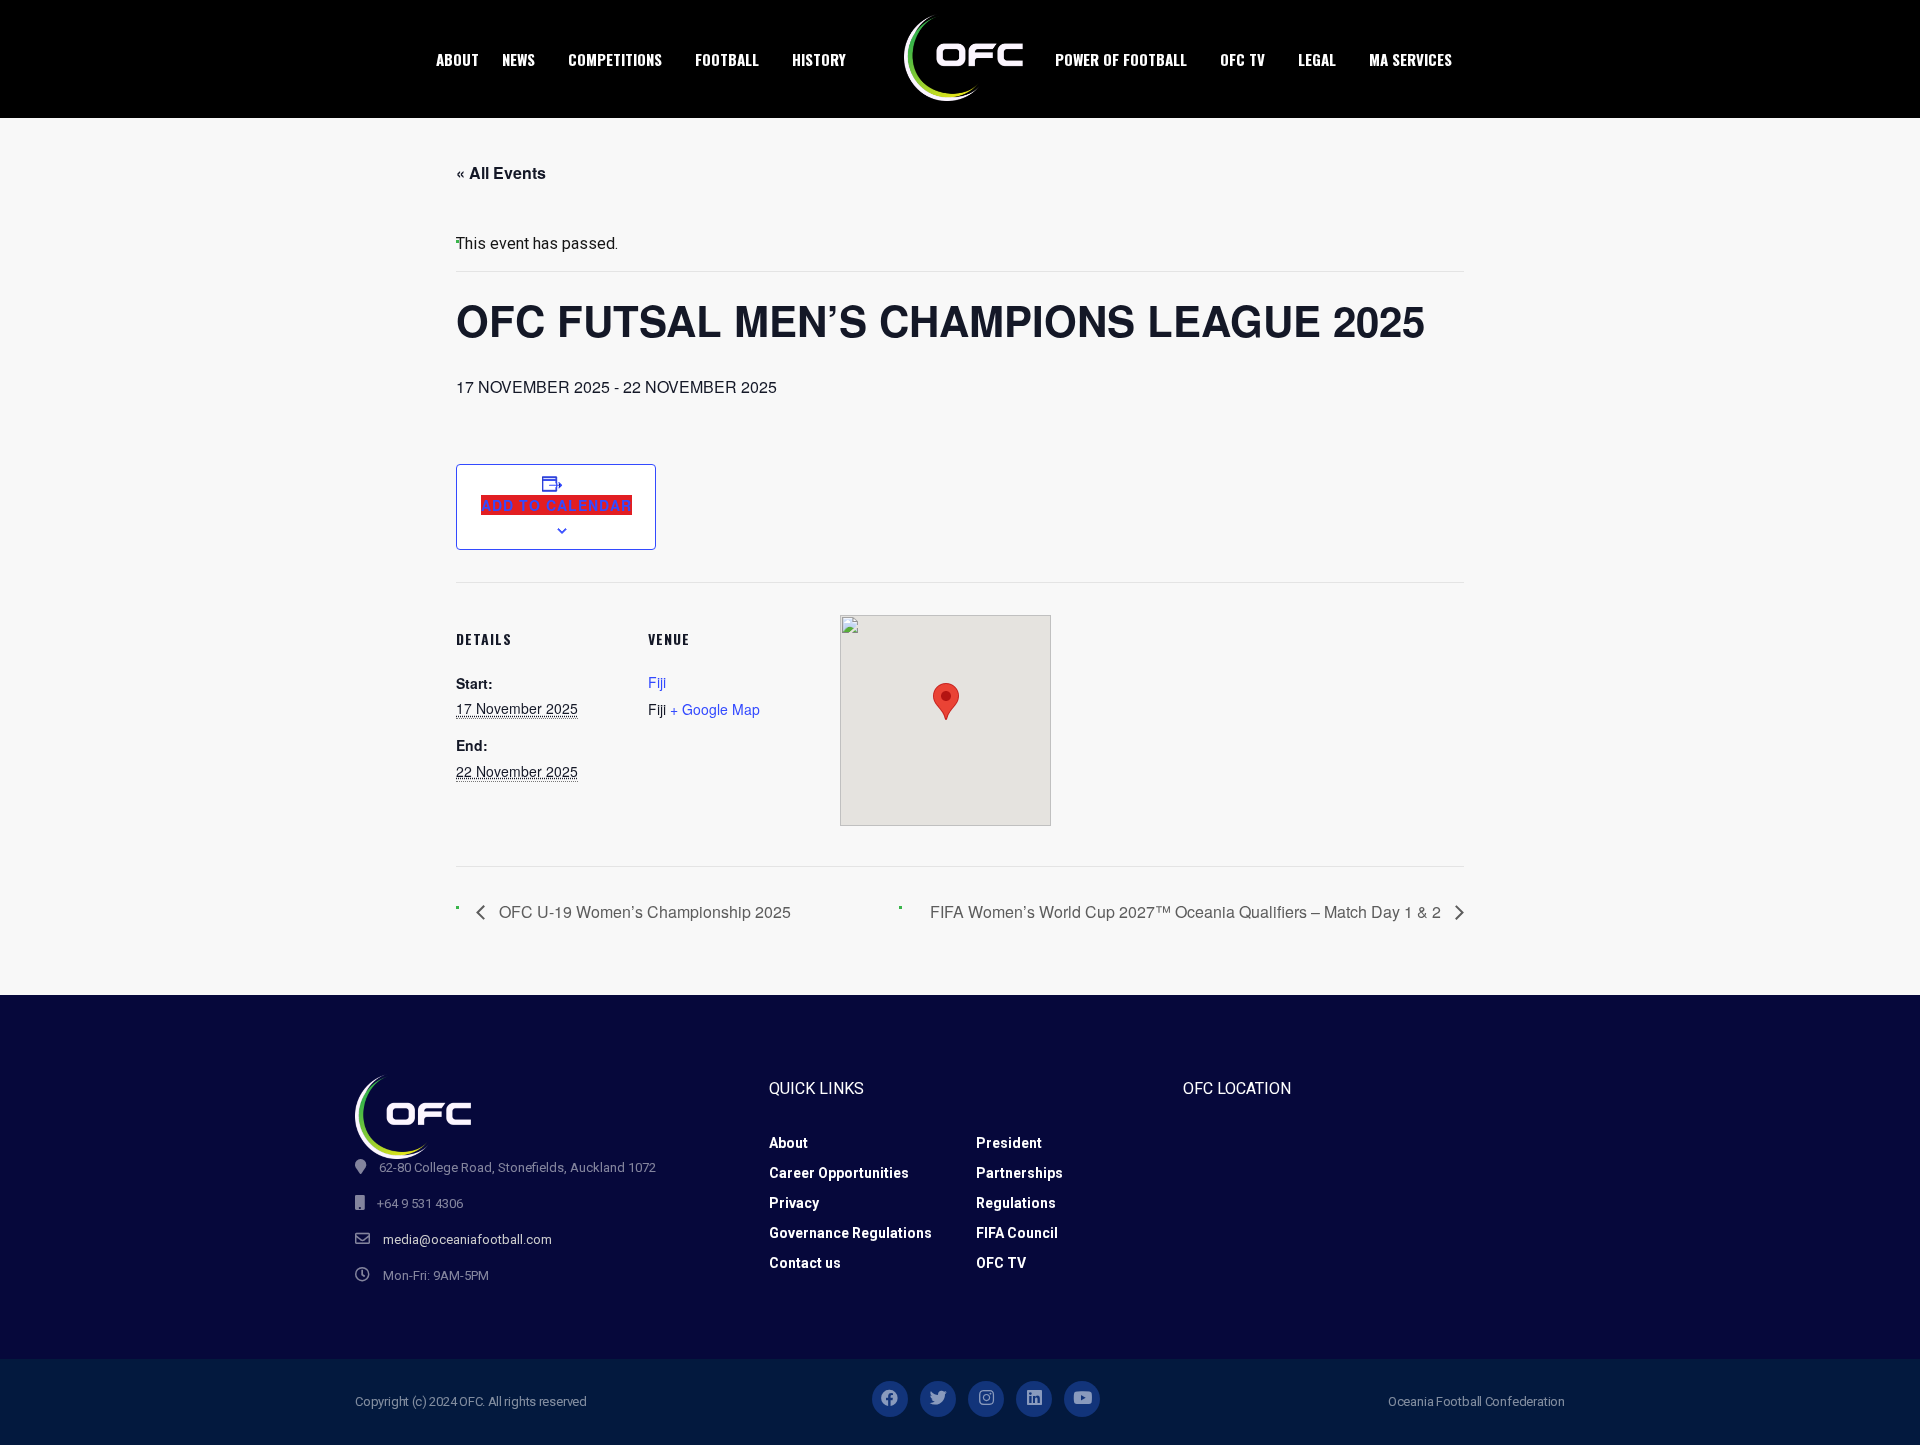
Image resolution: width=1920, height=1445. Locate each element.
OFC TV (1001, 1263)
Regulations (1016, 1203)
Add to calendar (556, 505)
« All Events (501, 172)
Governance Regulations (850, 1233)
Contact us (805, 1263)
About (788, 1143)
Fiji (657, 682)
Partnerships (1019, 1173)
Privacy (794, 1203)
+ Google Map (715, 709)
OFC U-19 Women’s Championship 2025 (643, 911)
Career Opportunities (839, 1173)
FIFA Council (1017, 1233)
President (1009, 1143)
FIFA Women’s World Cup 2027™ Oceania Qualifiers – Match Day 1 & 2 (1187, 911)
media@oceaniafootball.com (467, 1239)
